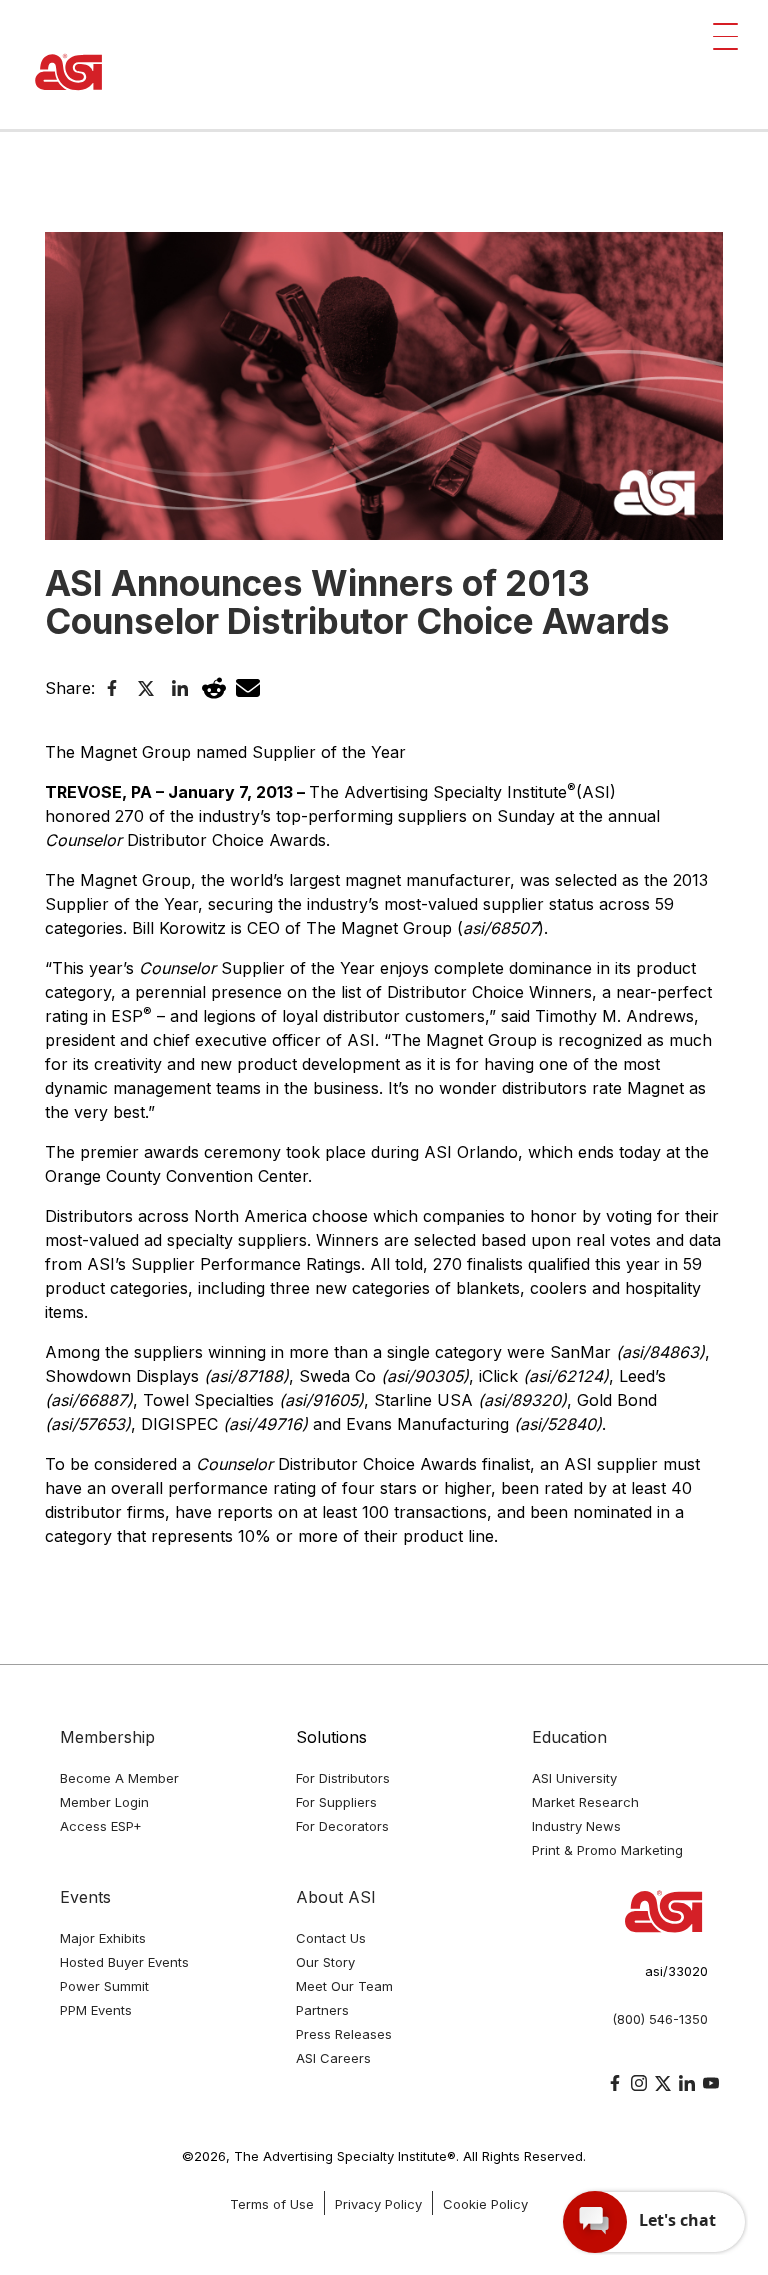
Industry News (576, 1826)
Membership (107, 1737)
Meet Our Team (344, 1986)
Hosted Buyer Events (124, 1962)
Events (85, 1897)
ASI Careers (333, 2058)
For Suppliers (336, 1802)
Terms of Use (272, 2204)
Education (569, 1737)
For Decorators (342, 1826)
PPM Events (96, 2010)
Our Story (325, 1962)
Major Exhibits (103, 1938)
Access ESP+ (101, 1826)
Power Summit (104, 1986)
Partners (322, 2010)
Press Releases (344, 2034)
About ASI (336, 1897)
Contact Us (331, 1938)
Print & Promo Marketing (607, 1850)
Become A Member (119, 1778)
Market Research (585, 1802)
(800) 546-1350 (660, 2019)
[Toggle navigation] (725, 36)
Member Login (104, 1802)
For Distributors (343, 1778)
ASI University (574, 1778)
